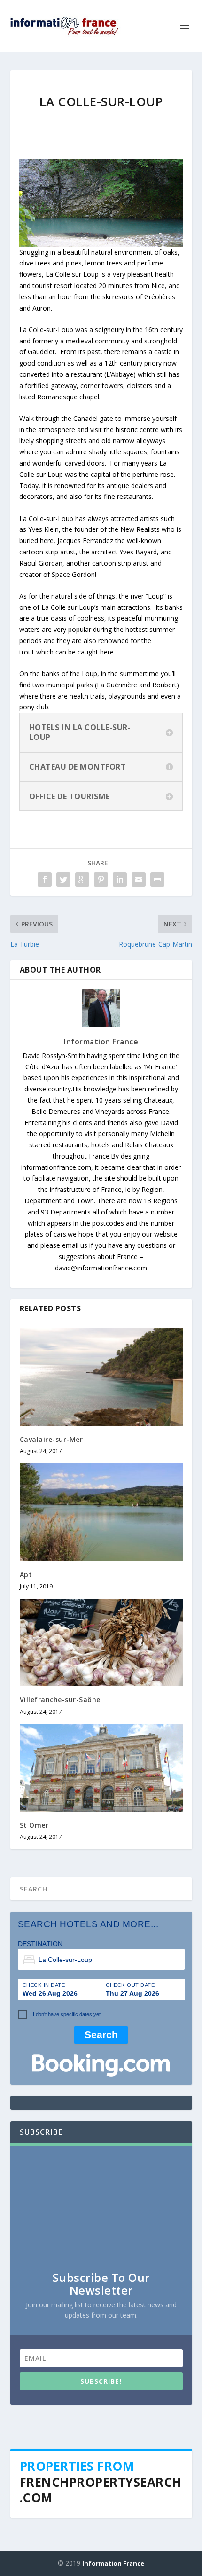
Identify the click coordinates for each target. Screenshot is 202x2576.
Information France (101, 1042)
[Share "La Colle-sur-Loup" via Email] (139, 879)
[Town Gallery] (101, 202)
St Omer (34, 1825)
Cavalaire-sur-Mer (51, 1439)
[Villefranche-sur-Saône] (101, 1642)
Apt (26, 1575)
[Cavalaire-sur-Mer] (101, 1377)
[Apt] (101, 1512)
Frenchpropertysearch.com (101, 2490)
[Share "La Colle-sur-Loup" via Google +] (82, 879)
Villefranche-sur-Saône (60, 1700)
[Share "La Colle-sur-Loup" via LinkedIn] (120, 879)
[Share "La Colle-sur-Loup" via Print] (157, 879)
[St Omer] (101, 1768)
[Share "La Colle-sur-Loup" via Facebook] (45, 879)
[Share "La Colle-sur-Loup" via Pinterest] (101, 879)
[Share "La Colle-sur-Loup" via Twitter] (63, 879)
